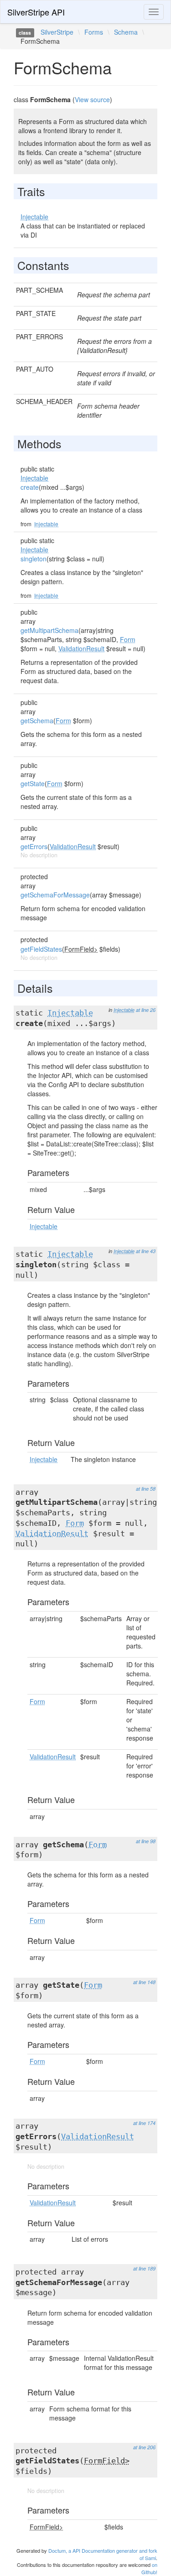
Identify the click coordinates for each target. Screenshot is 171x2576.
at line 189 (144, 2268)
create (30, 487)
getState (33, 783)
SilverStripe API (36, 12)
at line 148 (144, 1982)
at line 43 (146, 1251)
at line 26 (146, 1010)
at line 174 (144, 2123)
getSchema (37, 720)
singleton (34, 559)
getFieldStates (41, 949)
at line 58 (146, 1489)
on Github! (149, 2568)
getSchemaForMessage (55, 895)
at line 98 (146, 1841)
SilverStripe (57, 32)
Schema (126, 32)
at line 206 (144, 2447)
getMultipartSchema (49, 630)
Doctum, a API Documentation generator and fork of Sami (103, 2554)
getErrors (34, 846)
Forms (94, 32)
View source (92, 99)
